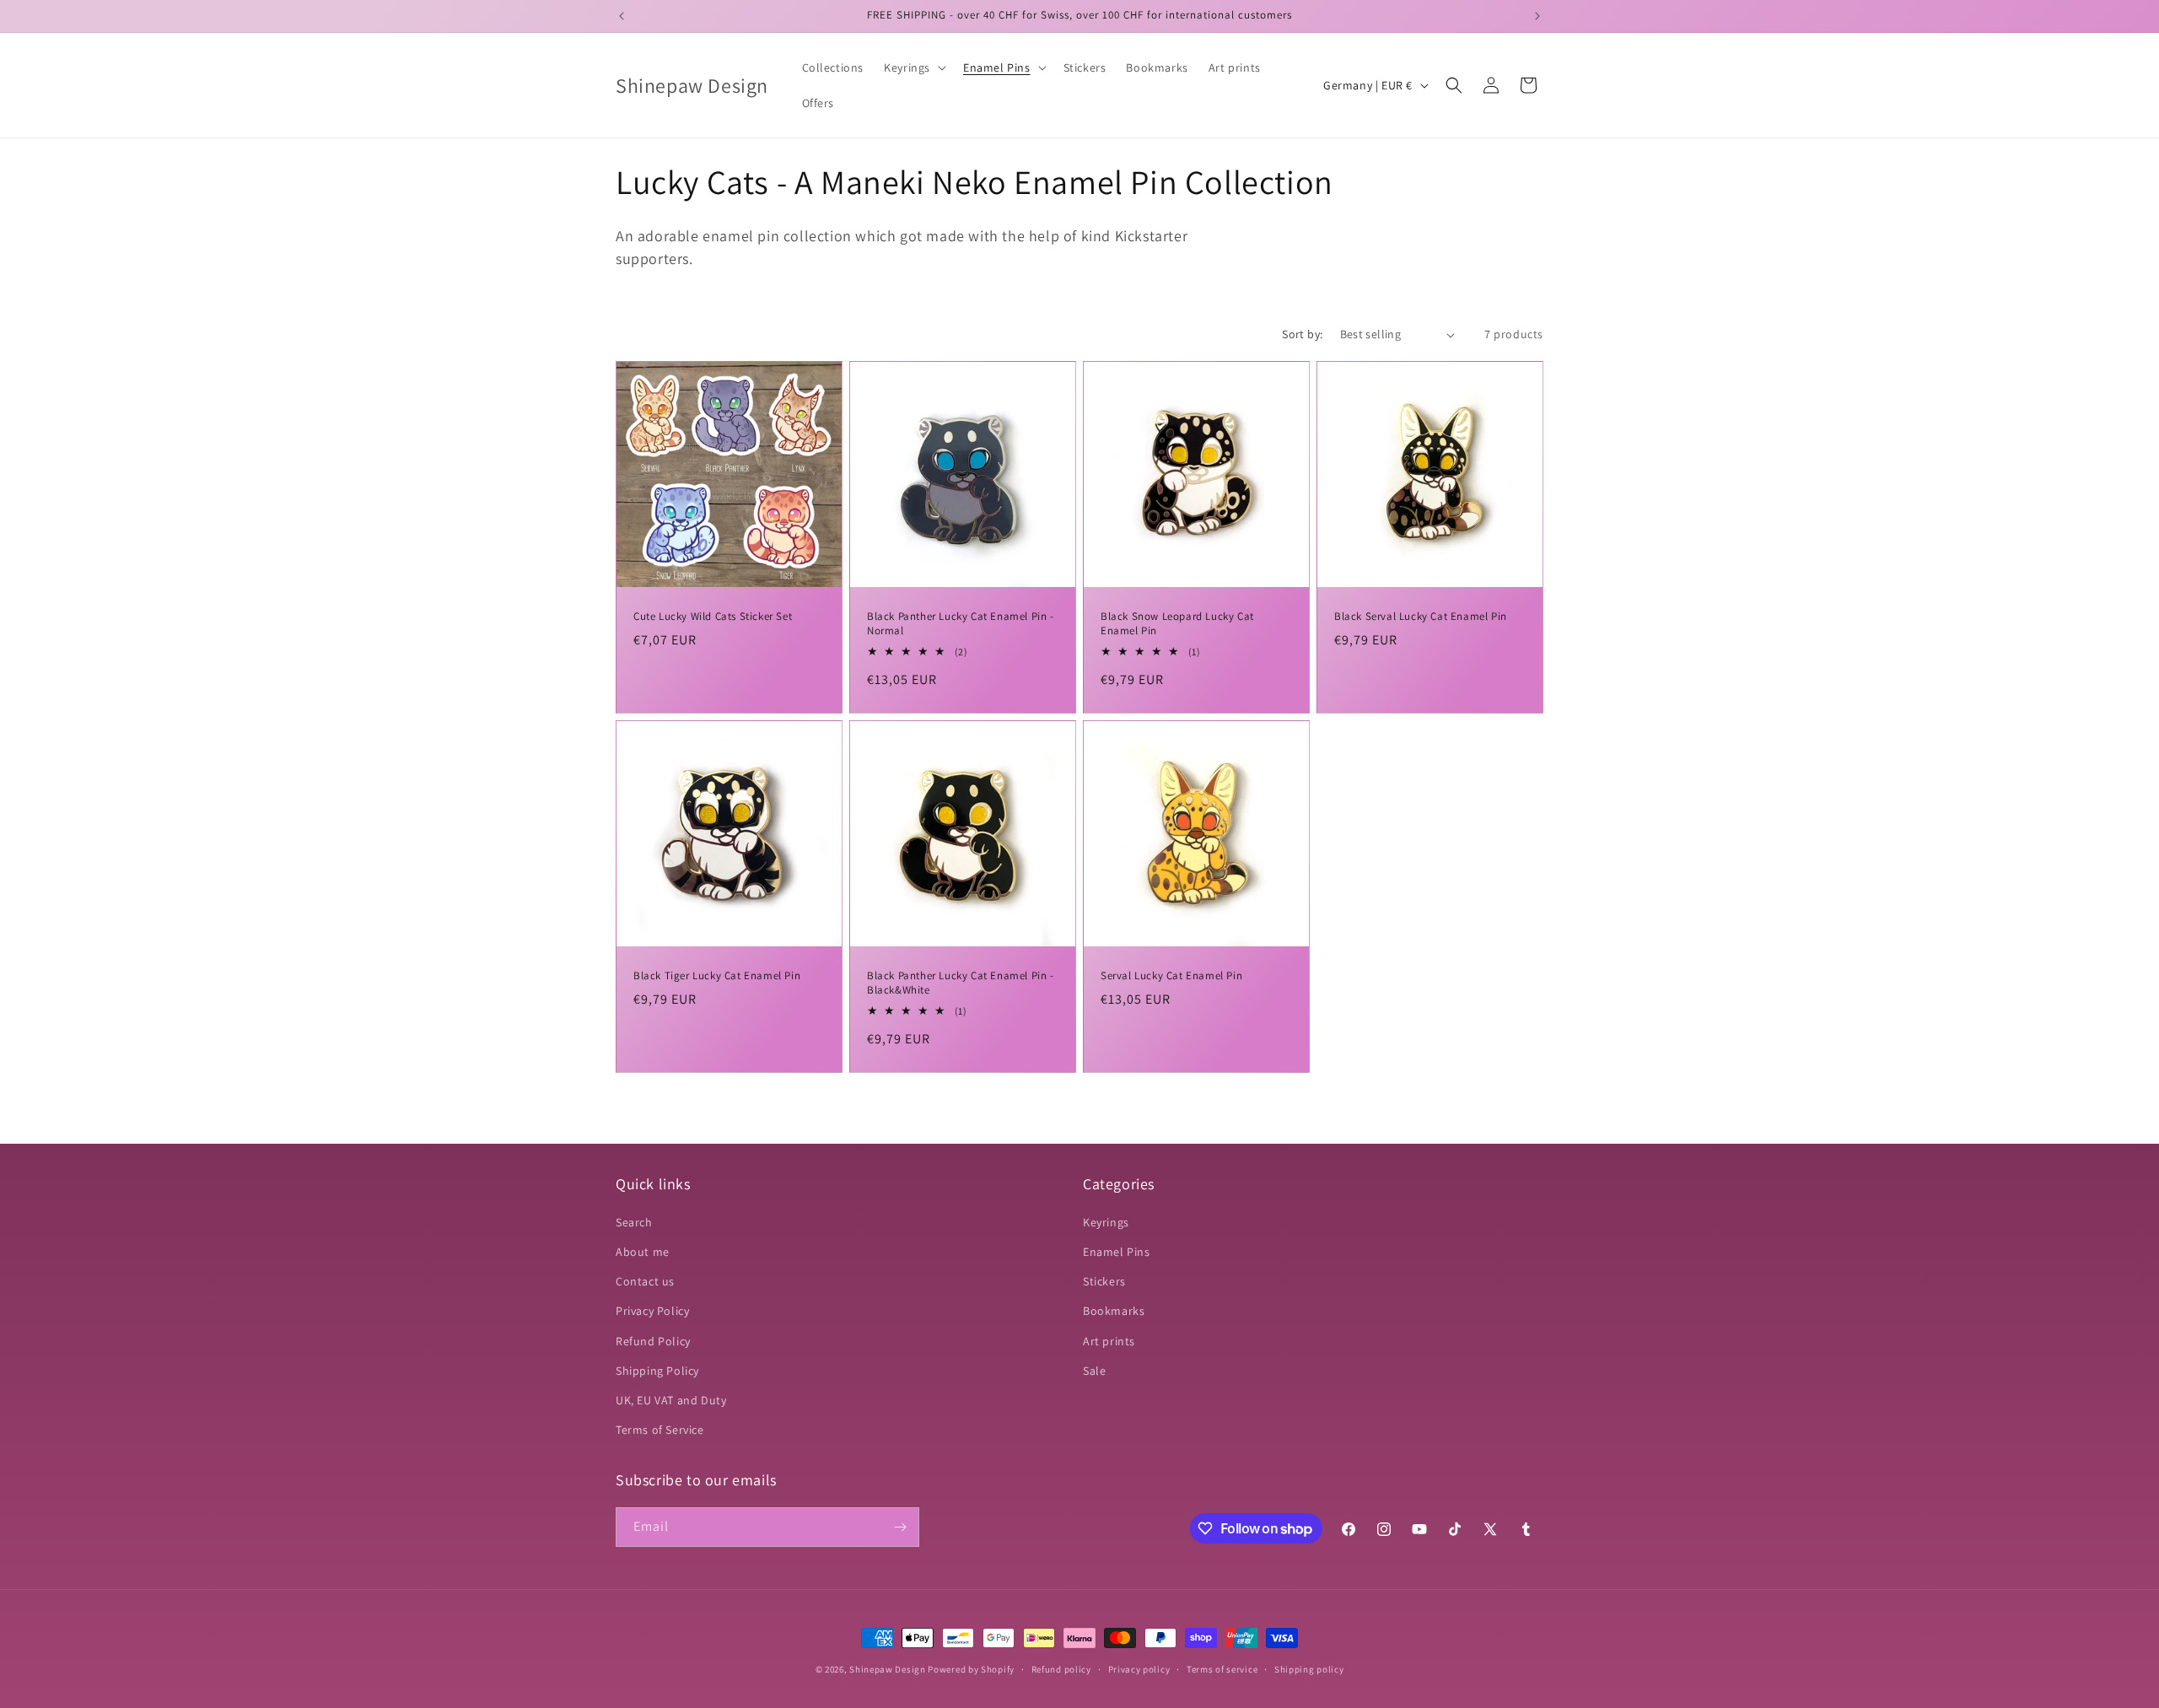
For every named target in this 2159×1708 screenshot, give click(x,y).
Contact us (645, 1281)
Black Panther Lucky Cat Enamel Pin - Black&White (961, 983)
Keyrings (1106, 1222)
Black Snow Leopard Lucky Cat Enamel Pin (1177, 624)
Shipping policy (1309, 1669)
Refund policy (1061, 1669)
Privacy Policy (652, 1311)
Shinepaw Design (888, 1669)
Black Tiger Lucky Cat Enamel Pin (717, 976)
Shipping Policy (657, 1371)
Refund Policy (653, 1341)
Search (634, 1222)
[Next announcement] (1537, 16)
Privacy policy (1139, 1669)
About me (643, 1252)
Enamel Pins (1117, 1252)
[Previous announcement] (622, 16)
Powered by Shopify (971, 1669)
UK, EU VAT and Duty (671, 1400)
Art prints (1109, 1341)
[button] (913, 67)
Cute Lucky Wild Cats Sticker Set (713, 617)
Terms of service (1222, 1669)
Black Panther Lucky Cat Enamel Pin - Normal (961, 624)
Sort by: (1302, 334)
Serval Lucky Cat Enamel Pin (1171, 976)
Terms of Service (660, 1430)
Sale (1094, 1371)
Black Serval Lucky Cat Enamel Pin (1421, 617)
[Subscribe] (900, 1527)
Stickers (1104, 1281)
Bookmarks (1114, 1311)
